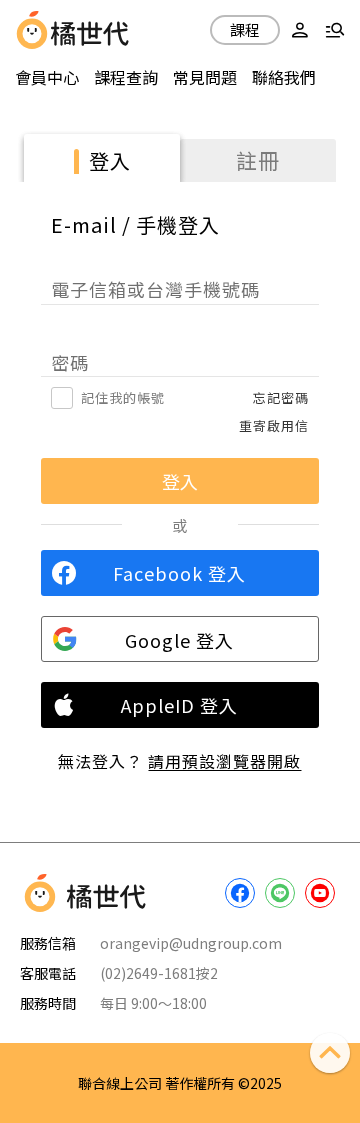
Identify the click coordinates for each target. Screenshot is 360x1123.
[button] (300, 30)
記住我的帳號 (123, 397)
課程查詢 (126, 77)
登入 (110, 160)
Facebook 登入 (179, 573)
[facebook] (240, 893)
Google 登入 (179, 640)
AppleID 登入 (179, 705)
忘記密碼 (281, 397)
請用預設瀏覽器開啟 (224, 761)
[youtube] (320, 893)
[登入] (300, 30)
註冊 (258, 160)
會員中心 (47, 77)
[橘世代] (90, 30)
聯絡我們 (284, 77)
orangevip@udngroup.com (191, 943)
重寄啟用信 (274, 425)
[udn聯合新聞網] (32, 30)
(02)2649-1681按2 (159, 973)
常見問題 (205, 77)
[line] (280, 893)
